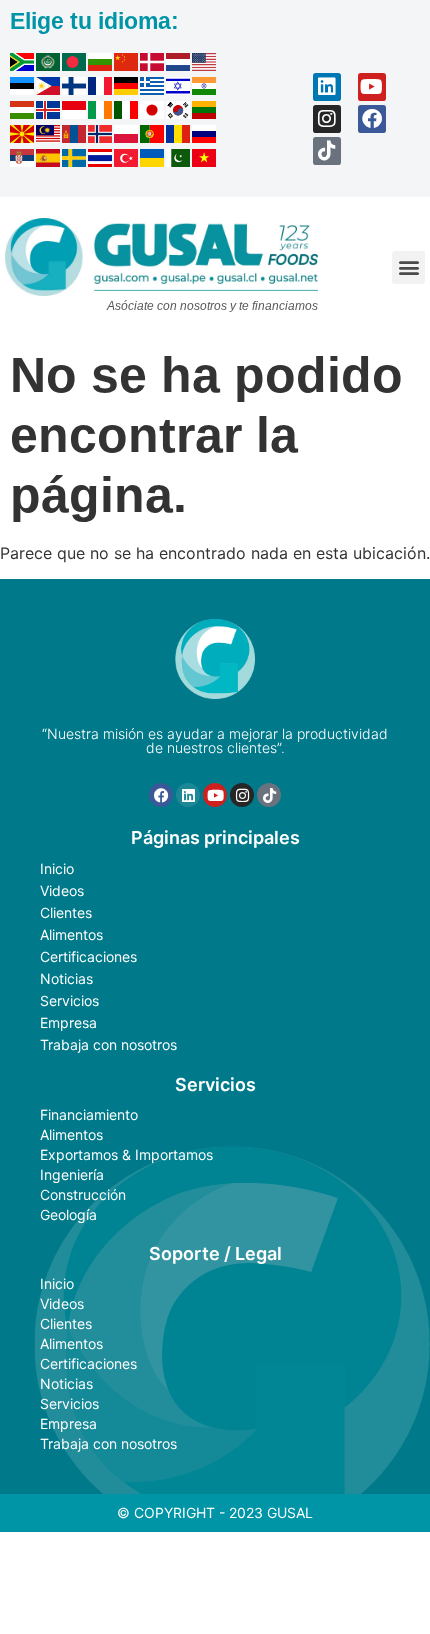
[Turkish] (127, 161)
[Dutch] (179, 65)
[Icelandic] (49, 113)
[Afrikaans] (23, 65)
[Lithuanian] (205, 113)
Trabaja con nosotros (108, 1044)
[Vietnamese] (205, 161)
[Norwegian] (101, 137)
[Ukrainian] (153, 161)
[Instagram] (327, 119)
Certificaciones (88, 956)
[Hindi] (205, 89)
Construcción (83, 1194)
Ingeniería (72, 1174)
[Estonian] (23, 89)
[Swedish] (75, 161)
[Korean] (179, 113)
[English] (205, 65)
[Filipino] (49, 89)
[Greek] (153, 89)
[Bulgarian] (101, 65)
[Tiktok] (327, 151)
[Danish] (153, 65)
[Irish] (101, 113)
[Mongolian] (75, 137)
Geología (68, 1214)
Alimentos (71, 934)
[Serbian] (23, 161)
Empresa (68, 1022)
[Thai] (101, 161)
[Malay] (49, 137)
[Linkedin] (327, 87)
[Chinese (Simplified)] (127, 65)
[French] (101, 89)
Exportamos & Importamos (126, 1154)
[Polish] (127, 137)
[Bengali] (75, 65)
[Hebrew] (179, 89)
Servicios (69, 1000)
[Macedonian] (23, 137)
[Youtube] (372, 87)
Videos (62, 890)
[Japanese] (153, 113)
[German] (127, 89)
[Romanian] (179, 137)
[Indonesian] (75, 113)
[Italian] (127, 113)
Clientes (66, 912)
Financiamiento (89, 1114)
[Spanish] (49, 161)
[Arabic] (49, 65)
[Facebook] (372, 119)
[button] (408, 267)
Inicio (57, 868)
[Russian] (205, 137)
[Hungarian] (23, 113)
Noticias (66, 978)
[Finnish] (75, 89)
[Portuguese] (153, 137)
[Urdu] (179, 161)
